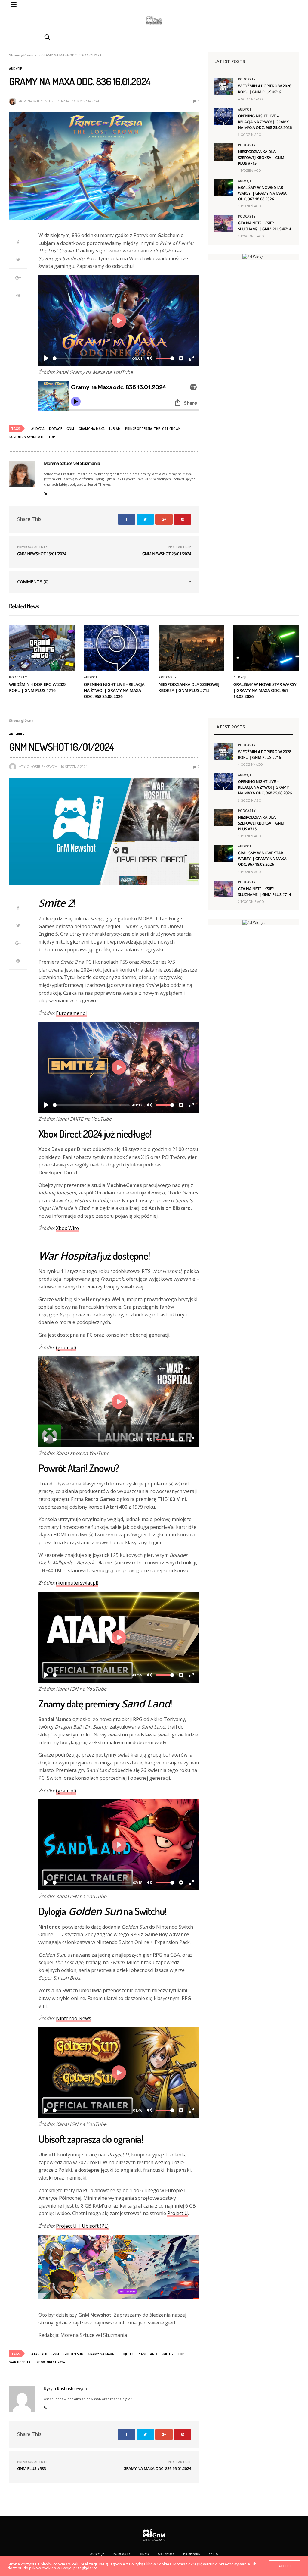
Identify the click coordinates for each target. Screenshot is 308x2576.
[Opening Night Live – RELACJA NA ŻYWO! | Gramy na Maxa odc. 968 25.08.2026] (223, 116)
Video (144, 2554)
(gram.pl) (66, 1347)
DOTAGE (55, 429)
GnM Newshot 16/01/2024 (42, 554)
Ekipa (213, 2554)
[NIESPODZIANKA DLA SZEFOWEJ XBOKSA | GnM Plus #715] (223, 152)
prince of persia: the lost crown (153, 429)
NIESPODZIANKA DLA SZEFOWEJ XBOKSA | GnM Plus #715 (261, 157)
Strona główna (21, 55)
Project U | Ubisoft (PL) (82, 2226)
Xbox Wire (67, 1228)
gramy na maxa (92, 429)
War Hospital (21, 2362)
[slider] (91, 358)
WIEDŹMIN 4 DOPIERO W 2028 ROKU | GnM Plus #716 (265, 89)
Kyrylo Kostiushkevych (38, 767)
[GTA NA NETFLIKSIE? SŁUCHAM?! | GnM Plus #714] (223, 223)
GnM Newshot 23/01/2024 (167, 554)
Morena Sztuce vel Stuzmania (44, 101)
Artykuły (17, 734)
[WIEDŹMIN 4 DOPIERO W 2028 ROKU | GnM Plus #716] (223, 86)
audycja (38, 429)
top (52, 437)
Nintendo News (74, 2018)
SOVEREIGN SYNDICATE (27, 437)
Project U (178, 2213)
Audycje (15, 69)
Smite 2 (167, 2354)
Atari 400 (39, 2354)
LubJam (115, 429)
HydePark (192, 2554)
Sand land (148, 2354)
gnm (70, 429)
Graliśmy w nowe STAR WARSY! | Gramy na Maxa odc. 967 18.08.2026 (262, 193)
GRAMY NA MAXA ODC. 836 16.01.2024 (157, 2468)
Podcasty (247, 79)
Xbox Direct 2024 (51, 2362)
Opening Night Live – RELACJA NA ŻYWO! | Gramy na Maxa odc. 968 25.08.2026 (265, 122)
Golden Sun (73, 2354)
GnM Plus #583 (31, 2468)
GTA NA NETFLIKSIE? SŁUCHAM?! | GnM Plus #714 (265, 226)
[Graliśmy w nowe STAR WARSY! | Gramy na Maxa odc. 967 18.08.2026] (223, 188)
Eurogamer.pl (71, 1013)
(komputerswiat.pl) (77, 1583)
